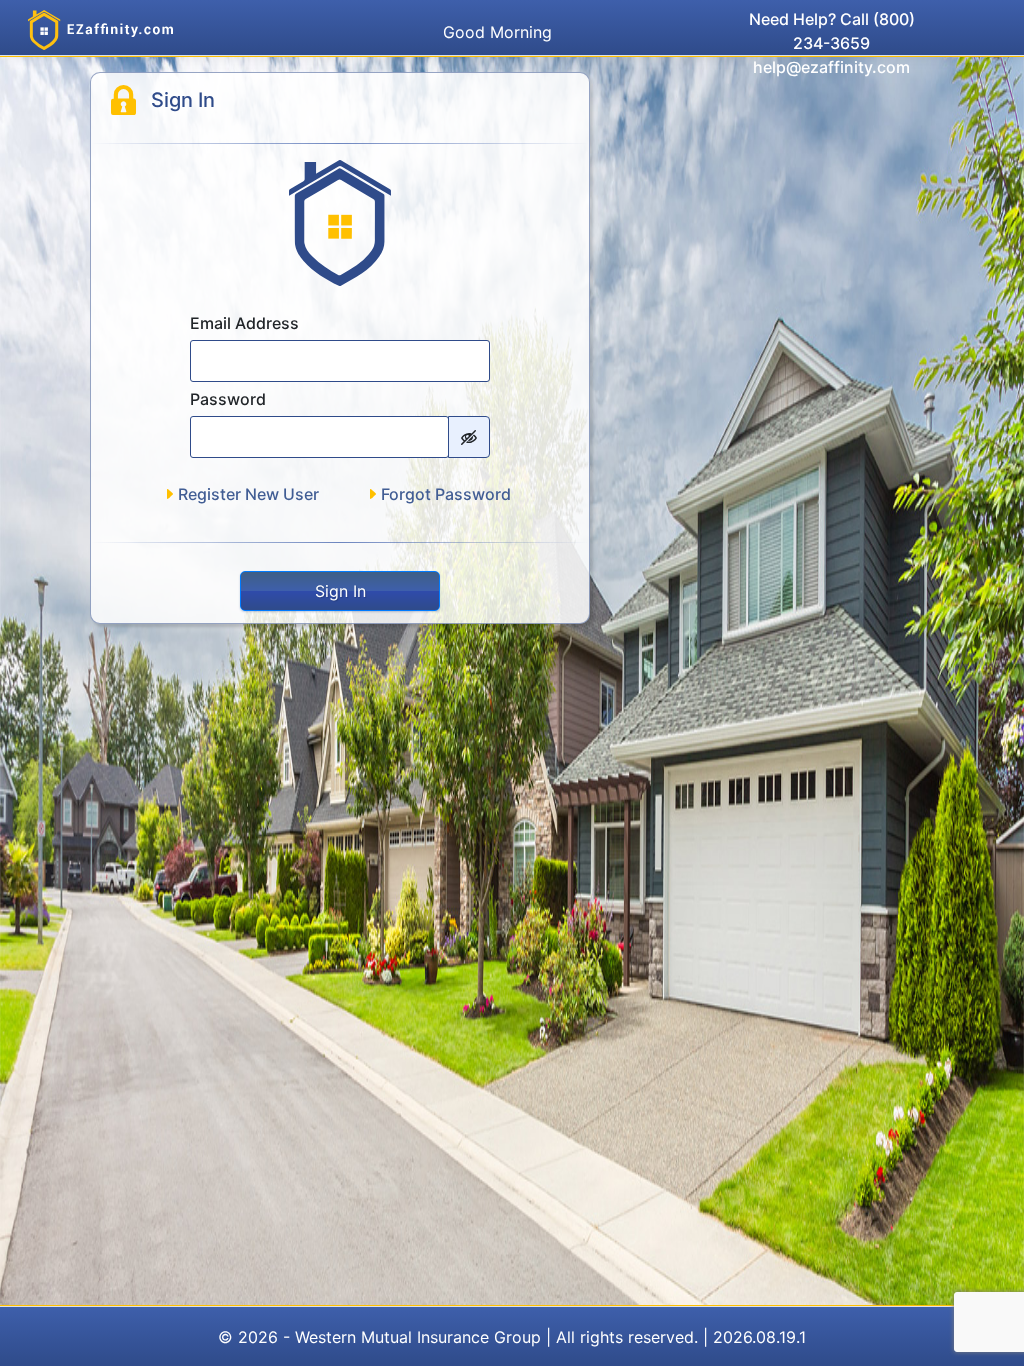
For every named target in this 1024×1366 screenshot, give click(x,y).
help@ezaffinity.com (831, 67)
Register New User (248, 494)
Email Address (244, 323)
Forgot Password (446, 494)
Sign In (340, 591)
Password (228, 399)
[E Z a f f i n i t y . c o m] (101, 30)
